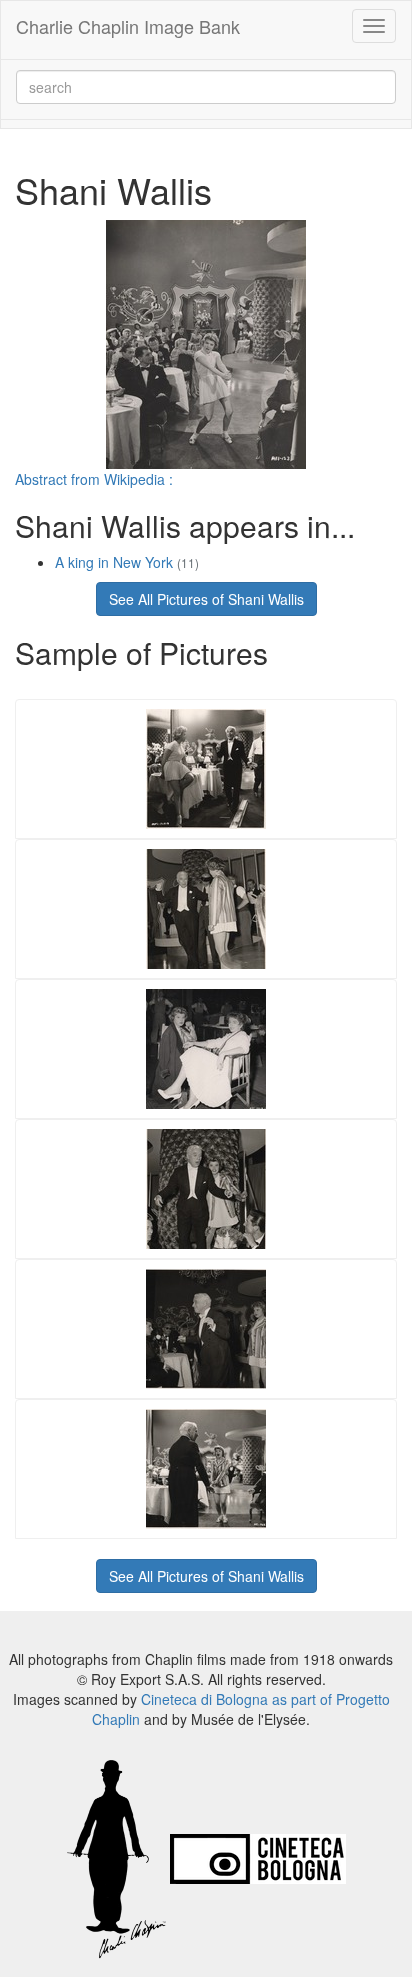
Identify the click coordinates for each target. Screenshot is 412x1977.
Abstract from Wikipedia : (94, 479)
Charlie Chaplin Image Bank (128, 26)
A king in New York (127, 562)
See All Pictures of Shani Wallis (206, 599)
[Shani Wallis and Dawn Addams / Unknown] (206, 1046)
